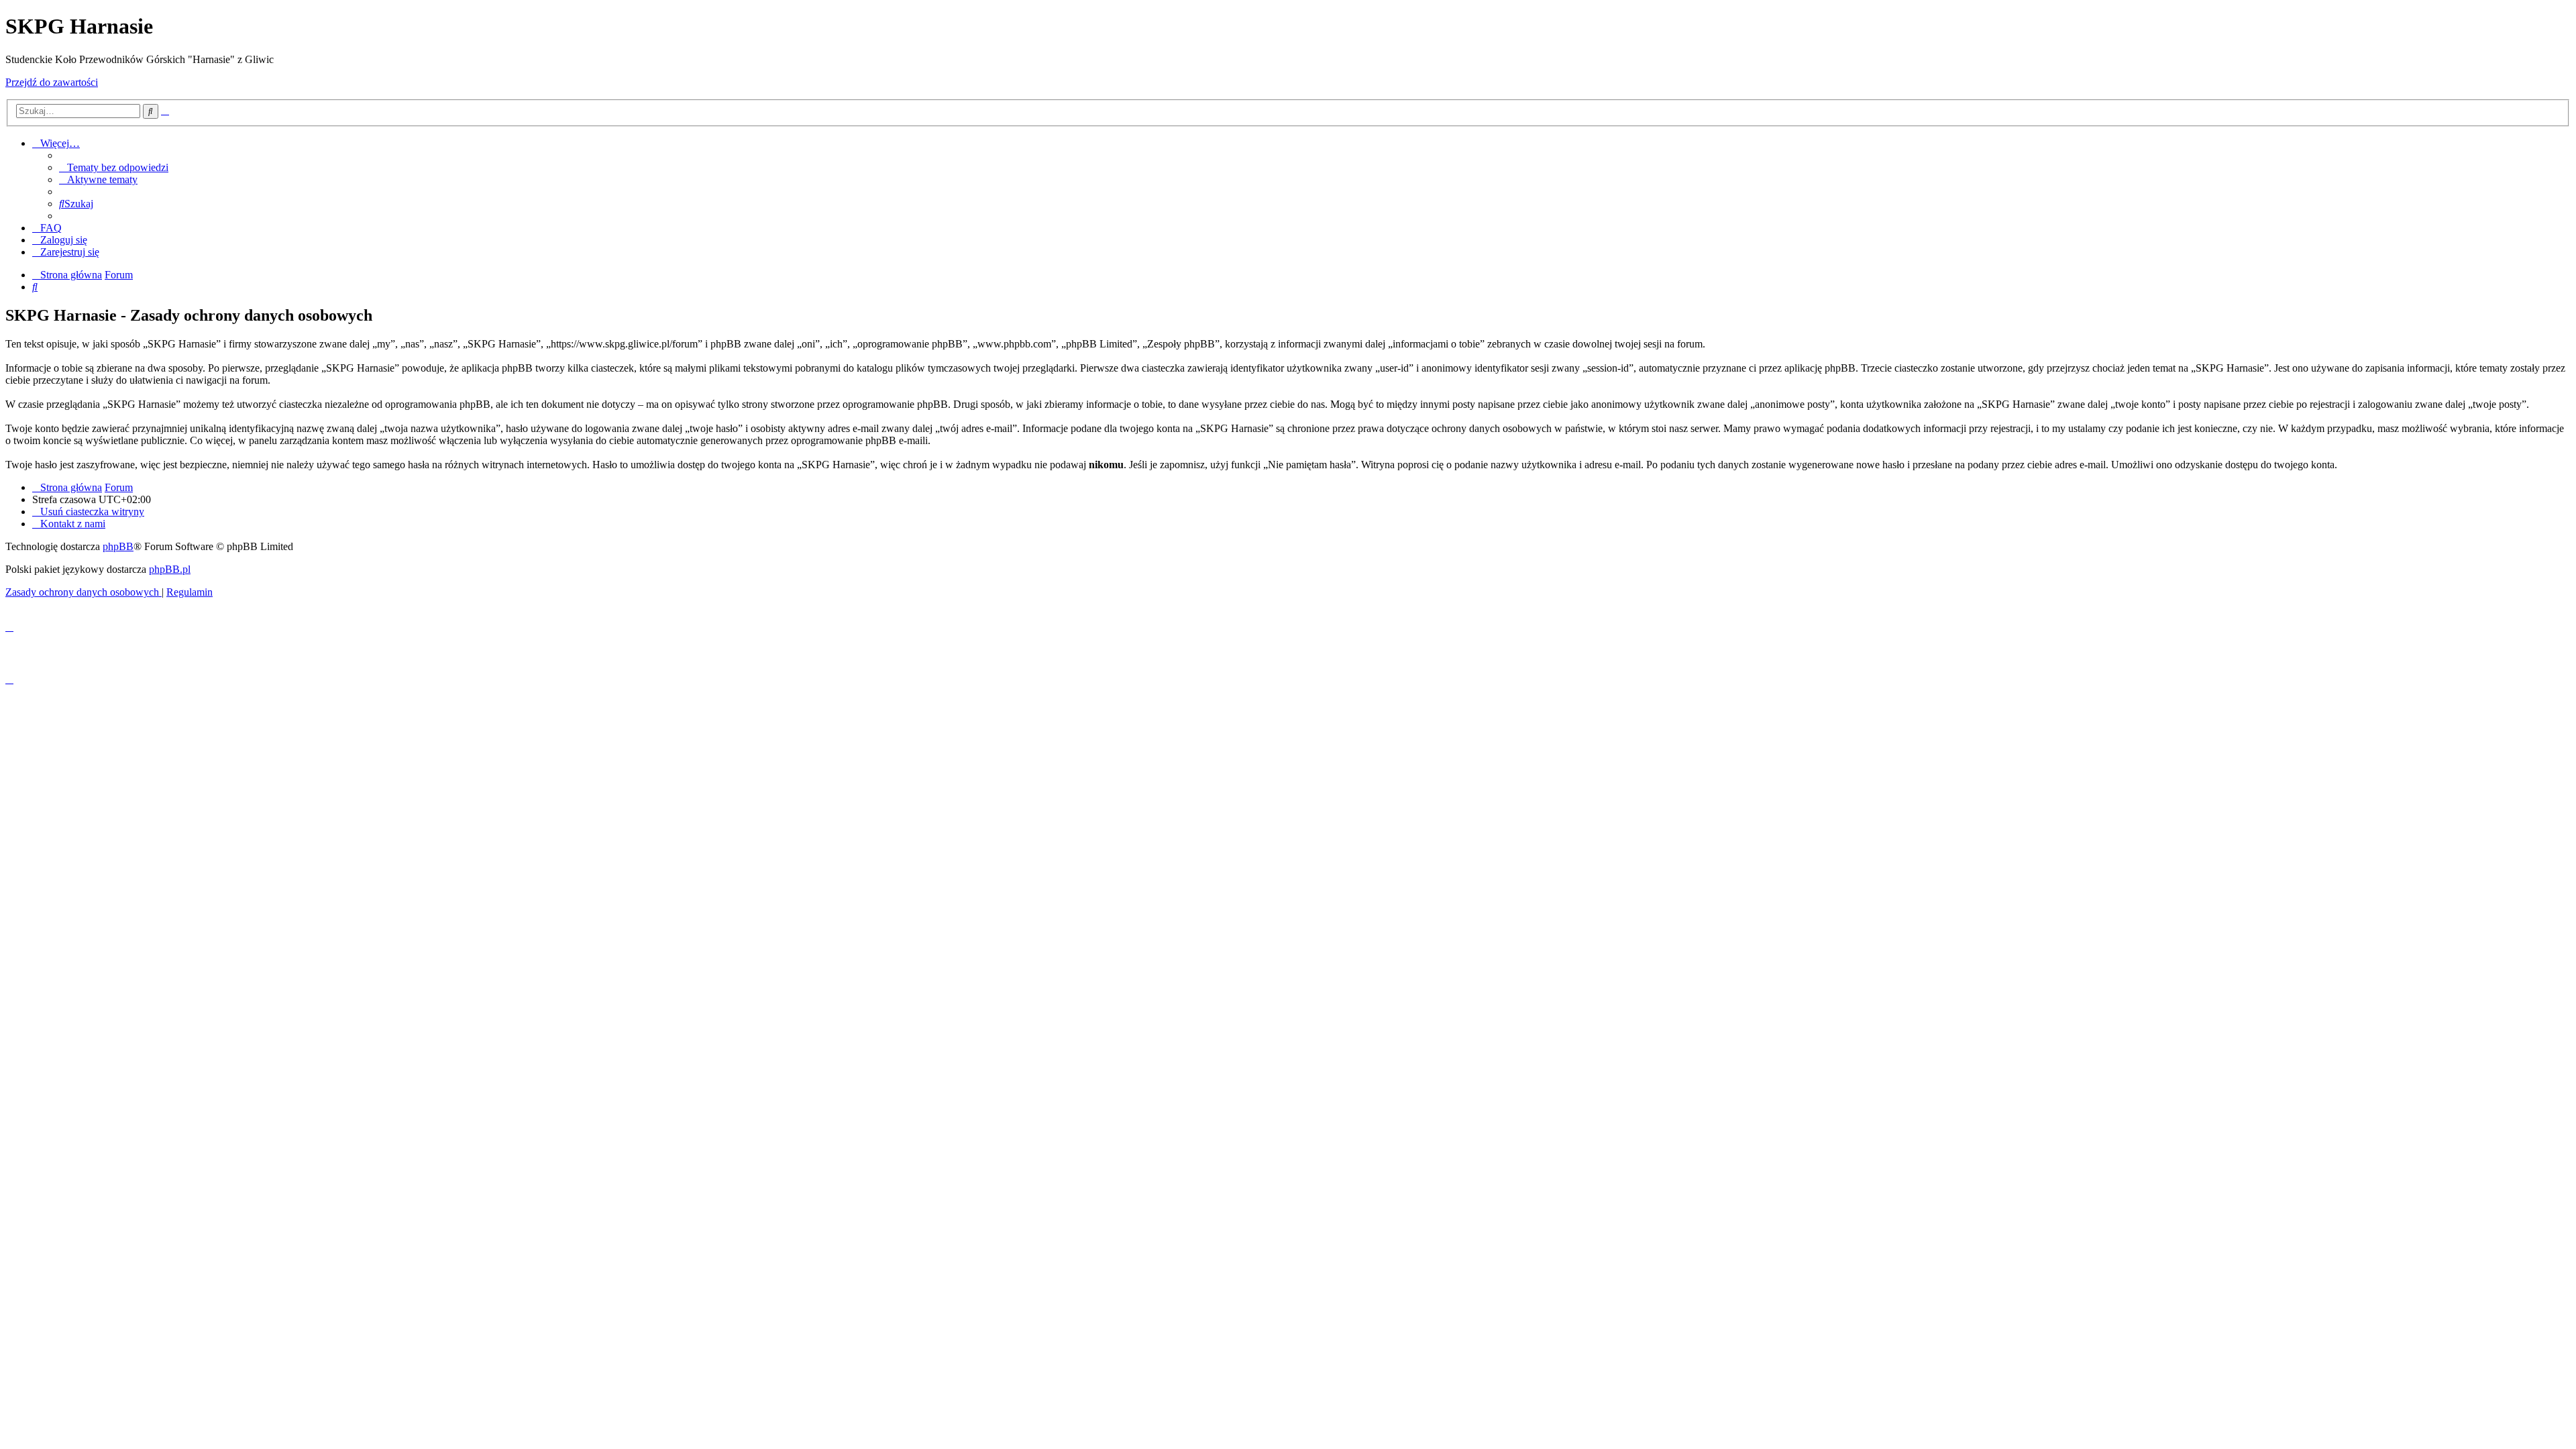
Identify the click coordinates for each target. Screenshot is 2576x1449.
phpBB (118, 546)
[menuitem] (114, 167)
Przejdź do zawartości (52, 82)
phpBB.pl (170, 569)
